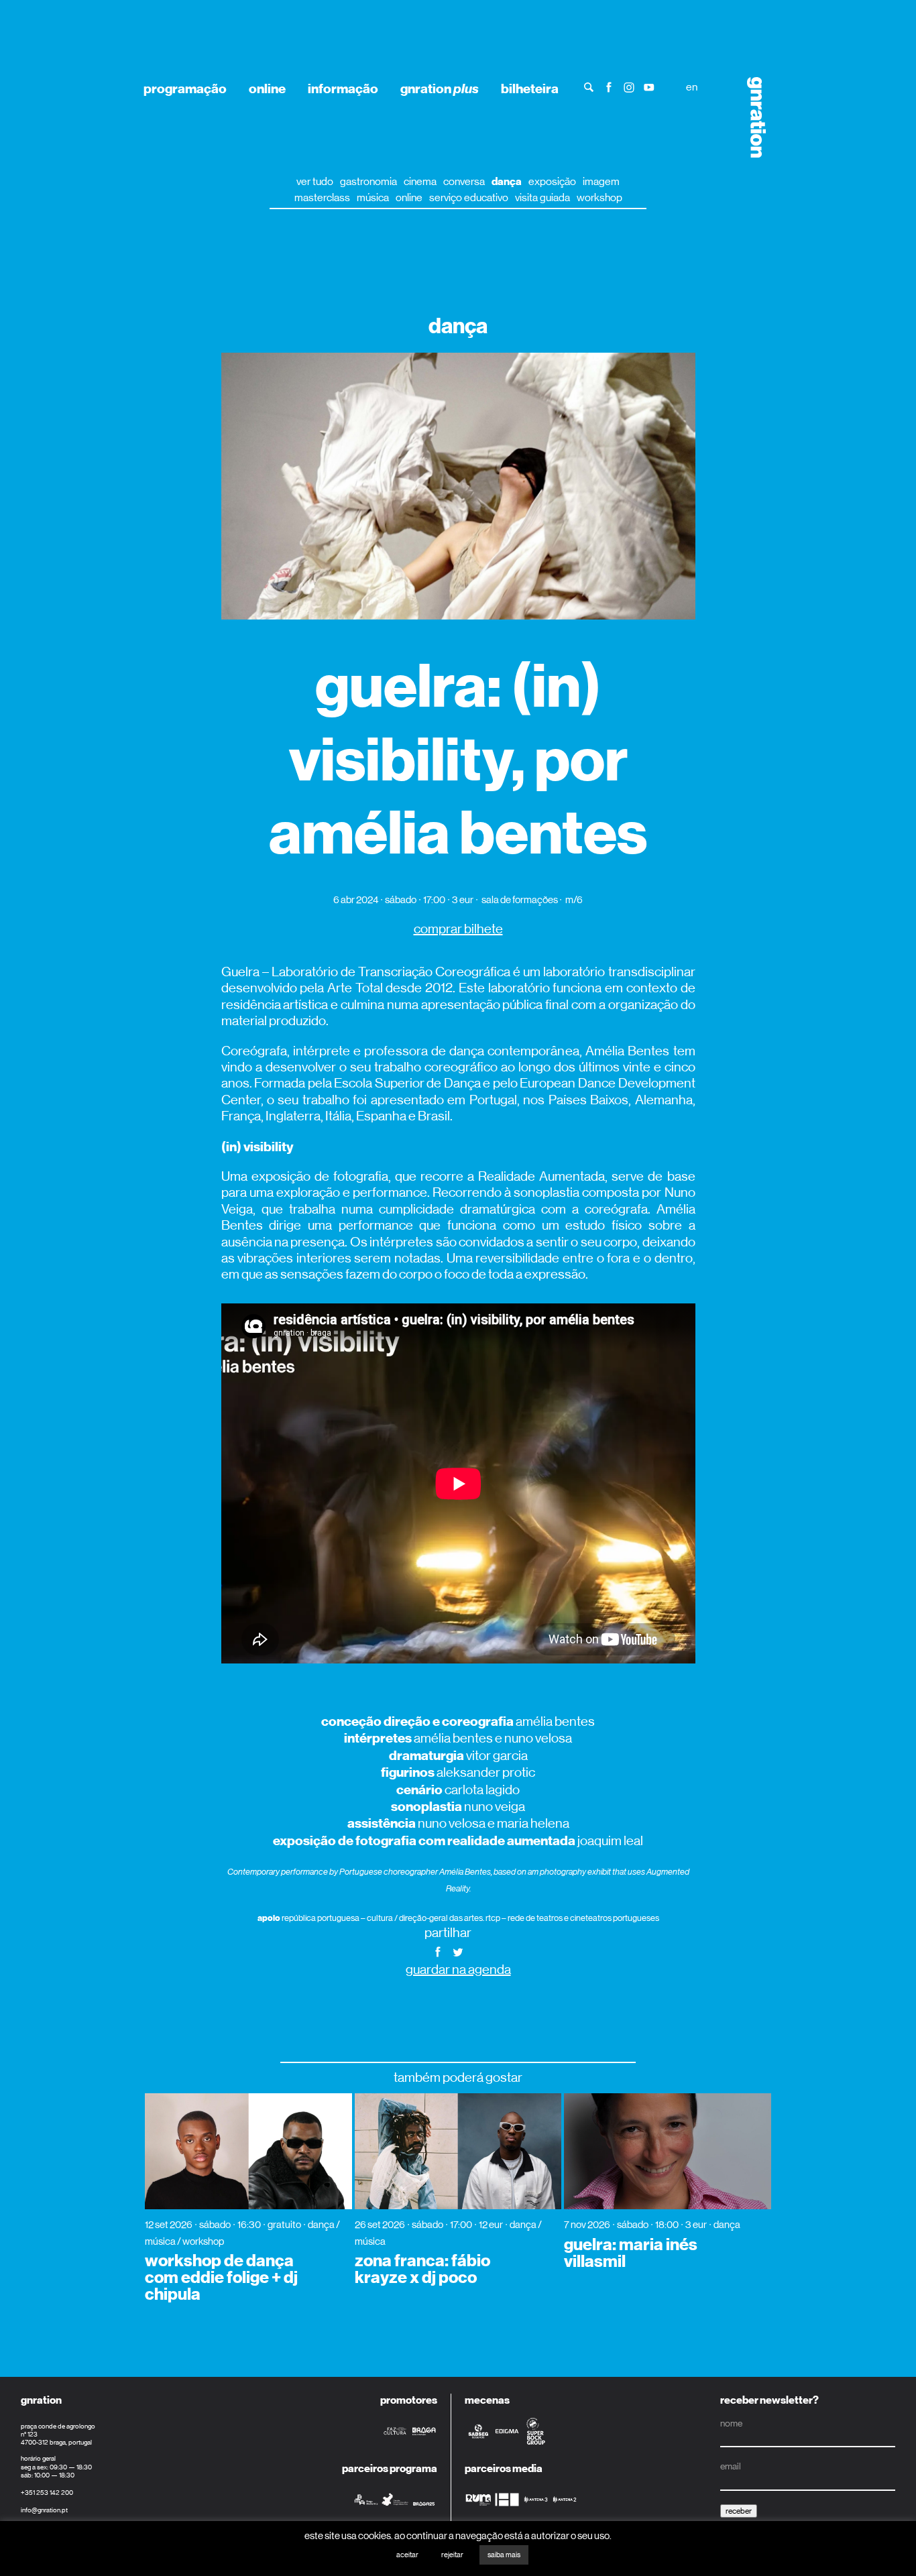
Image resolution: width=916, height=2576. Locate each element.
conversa (464, 181)
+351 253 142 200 (47, 2493)
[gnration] (751, 117)
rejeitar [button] (452, 2555)
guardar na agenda (458, 1970)
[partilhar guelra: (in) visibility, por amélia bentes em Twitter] (458, 1951)
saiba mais (504, 2555)
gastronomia (368, 181)
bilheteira (530, 89)
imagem (601, 181)
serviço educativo (469, 197)
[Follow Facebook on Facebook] (609, 86)
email (731, 2466)
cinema (420, 181)
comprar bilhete (458, 929)
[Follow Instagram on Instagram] (629, 86)
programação (185, 89)
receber (739, 2511)
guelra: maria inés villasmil (631, 2253)
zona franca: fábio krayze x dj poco (422, 2269)
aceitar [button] (407, 2555)
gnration (440, 89)
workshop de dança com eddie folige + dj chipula (221, 2278)
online (267, 89)
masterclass (322, 197)
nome (731, 2423)
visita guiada (542, 197)
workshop (599, 197)
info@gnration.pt (44, 2510)
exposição (552, 181)
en (692, 87)
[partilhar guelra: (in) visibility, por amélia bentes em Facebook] (438, 1951)
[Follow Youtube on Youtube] (649, 86)
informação (343, 89)
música (373, 197)
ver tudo (315, 181)
